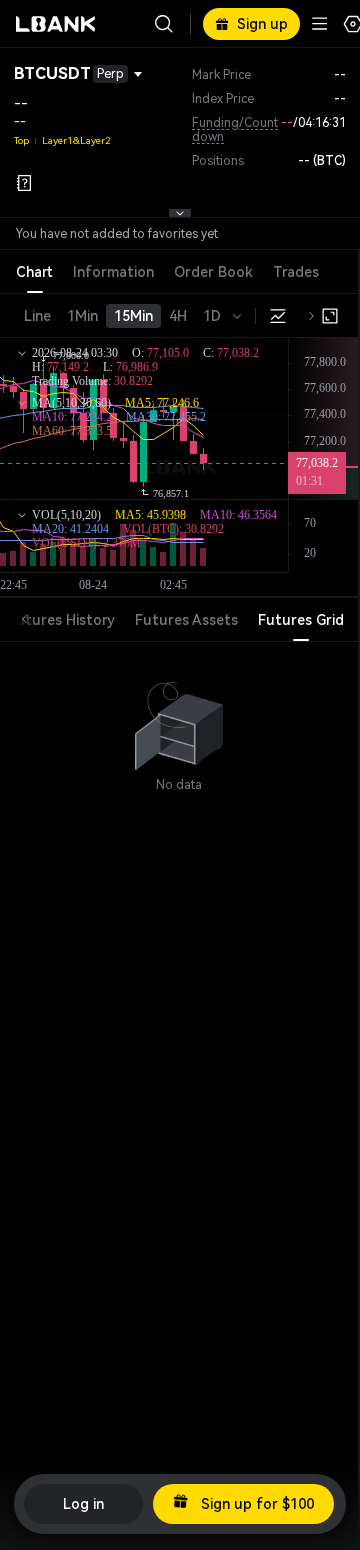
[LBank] (56, 24)
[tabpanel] (179, 717)
